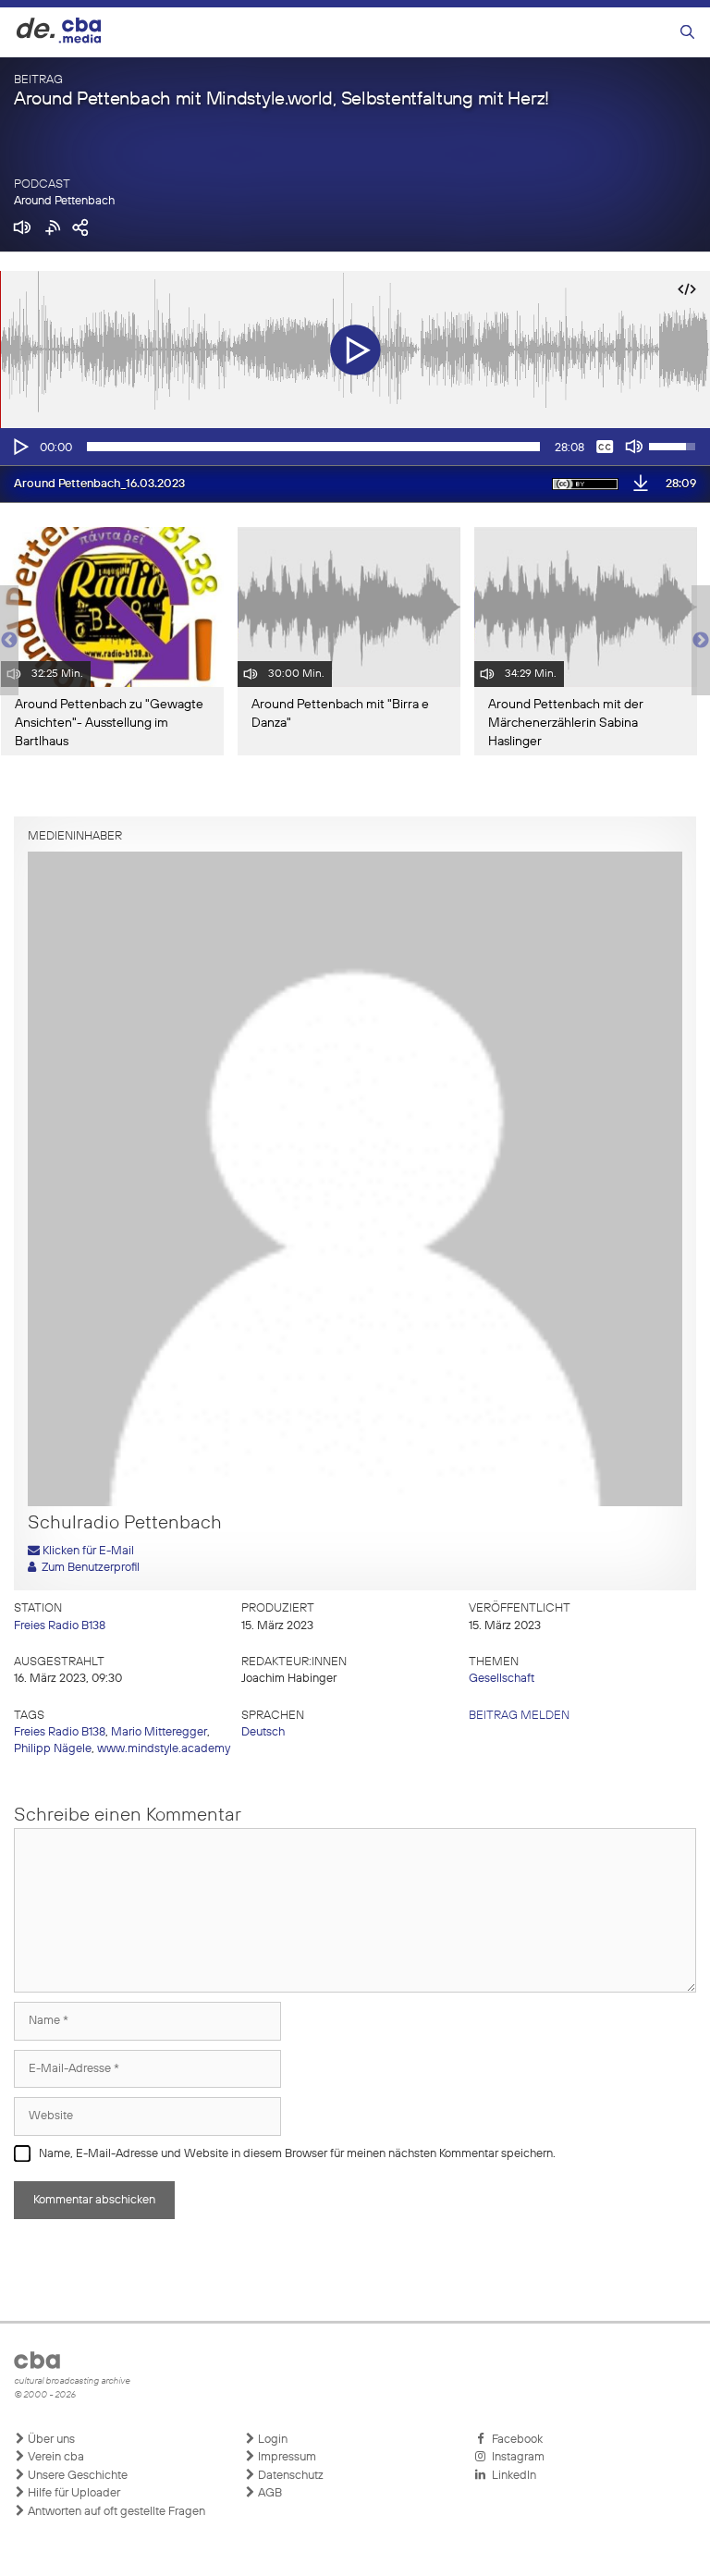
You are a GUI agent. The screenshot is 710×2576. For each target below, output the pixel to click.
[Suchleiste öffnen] (687, 33)
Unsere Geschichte (76, 2476)
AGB (269, 2493)
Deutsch (263, 1732)
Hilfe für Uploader (73, 2493)
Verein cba (55, 2457)
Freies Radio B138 (60, 1626)
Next (701, 641)
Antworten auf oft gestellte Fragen (115, 2512)
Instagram (515, 2457)
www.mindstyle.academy (164, 1749)
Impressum (286, 2457)
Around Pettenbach (64, 201)
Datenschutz (289, 2476)
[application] (355, 447)
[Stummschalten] (634, 447)
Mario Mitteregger (159, 1732)
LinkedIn (511, 2476)
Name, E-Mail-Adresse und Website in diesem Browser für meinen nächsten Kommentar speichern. (297, 2154)
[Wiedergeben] (19, 447)
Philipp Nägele (53, 1749)
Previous (9, 641)
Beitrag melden (519, 1716)
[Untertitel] (605, 447)
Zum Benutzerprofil (88, 1568)
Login (271, 2440)
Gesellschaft (502, 1679)
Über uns (50, 2440)
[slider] (313, 447)
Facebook (514, 2440)
